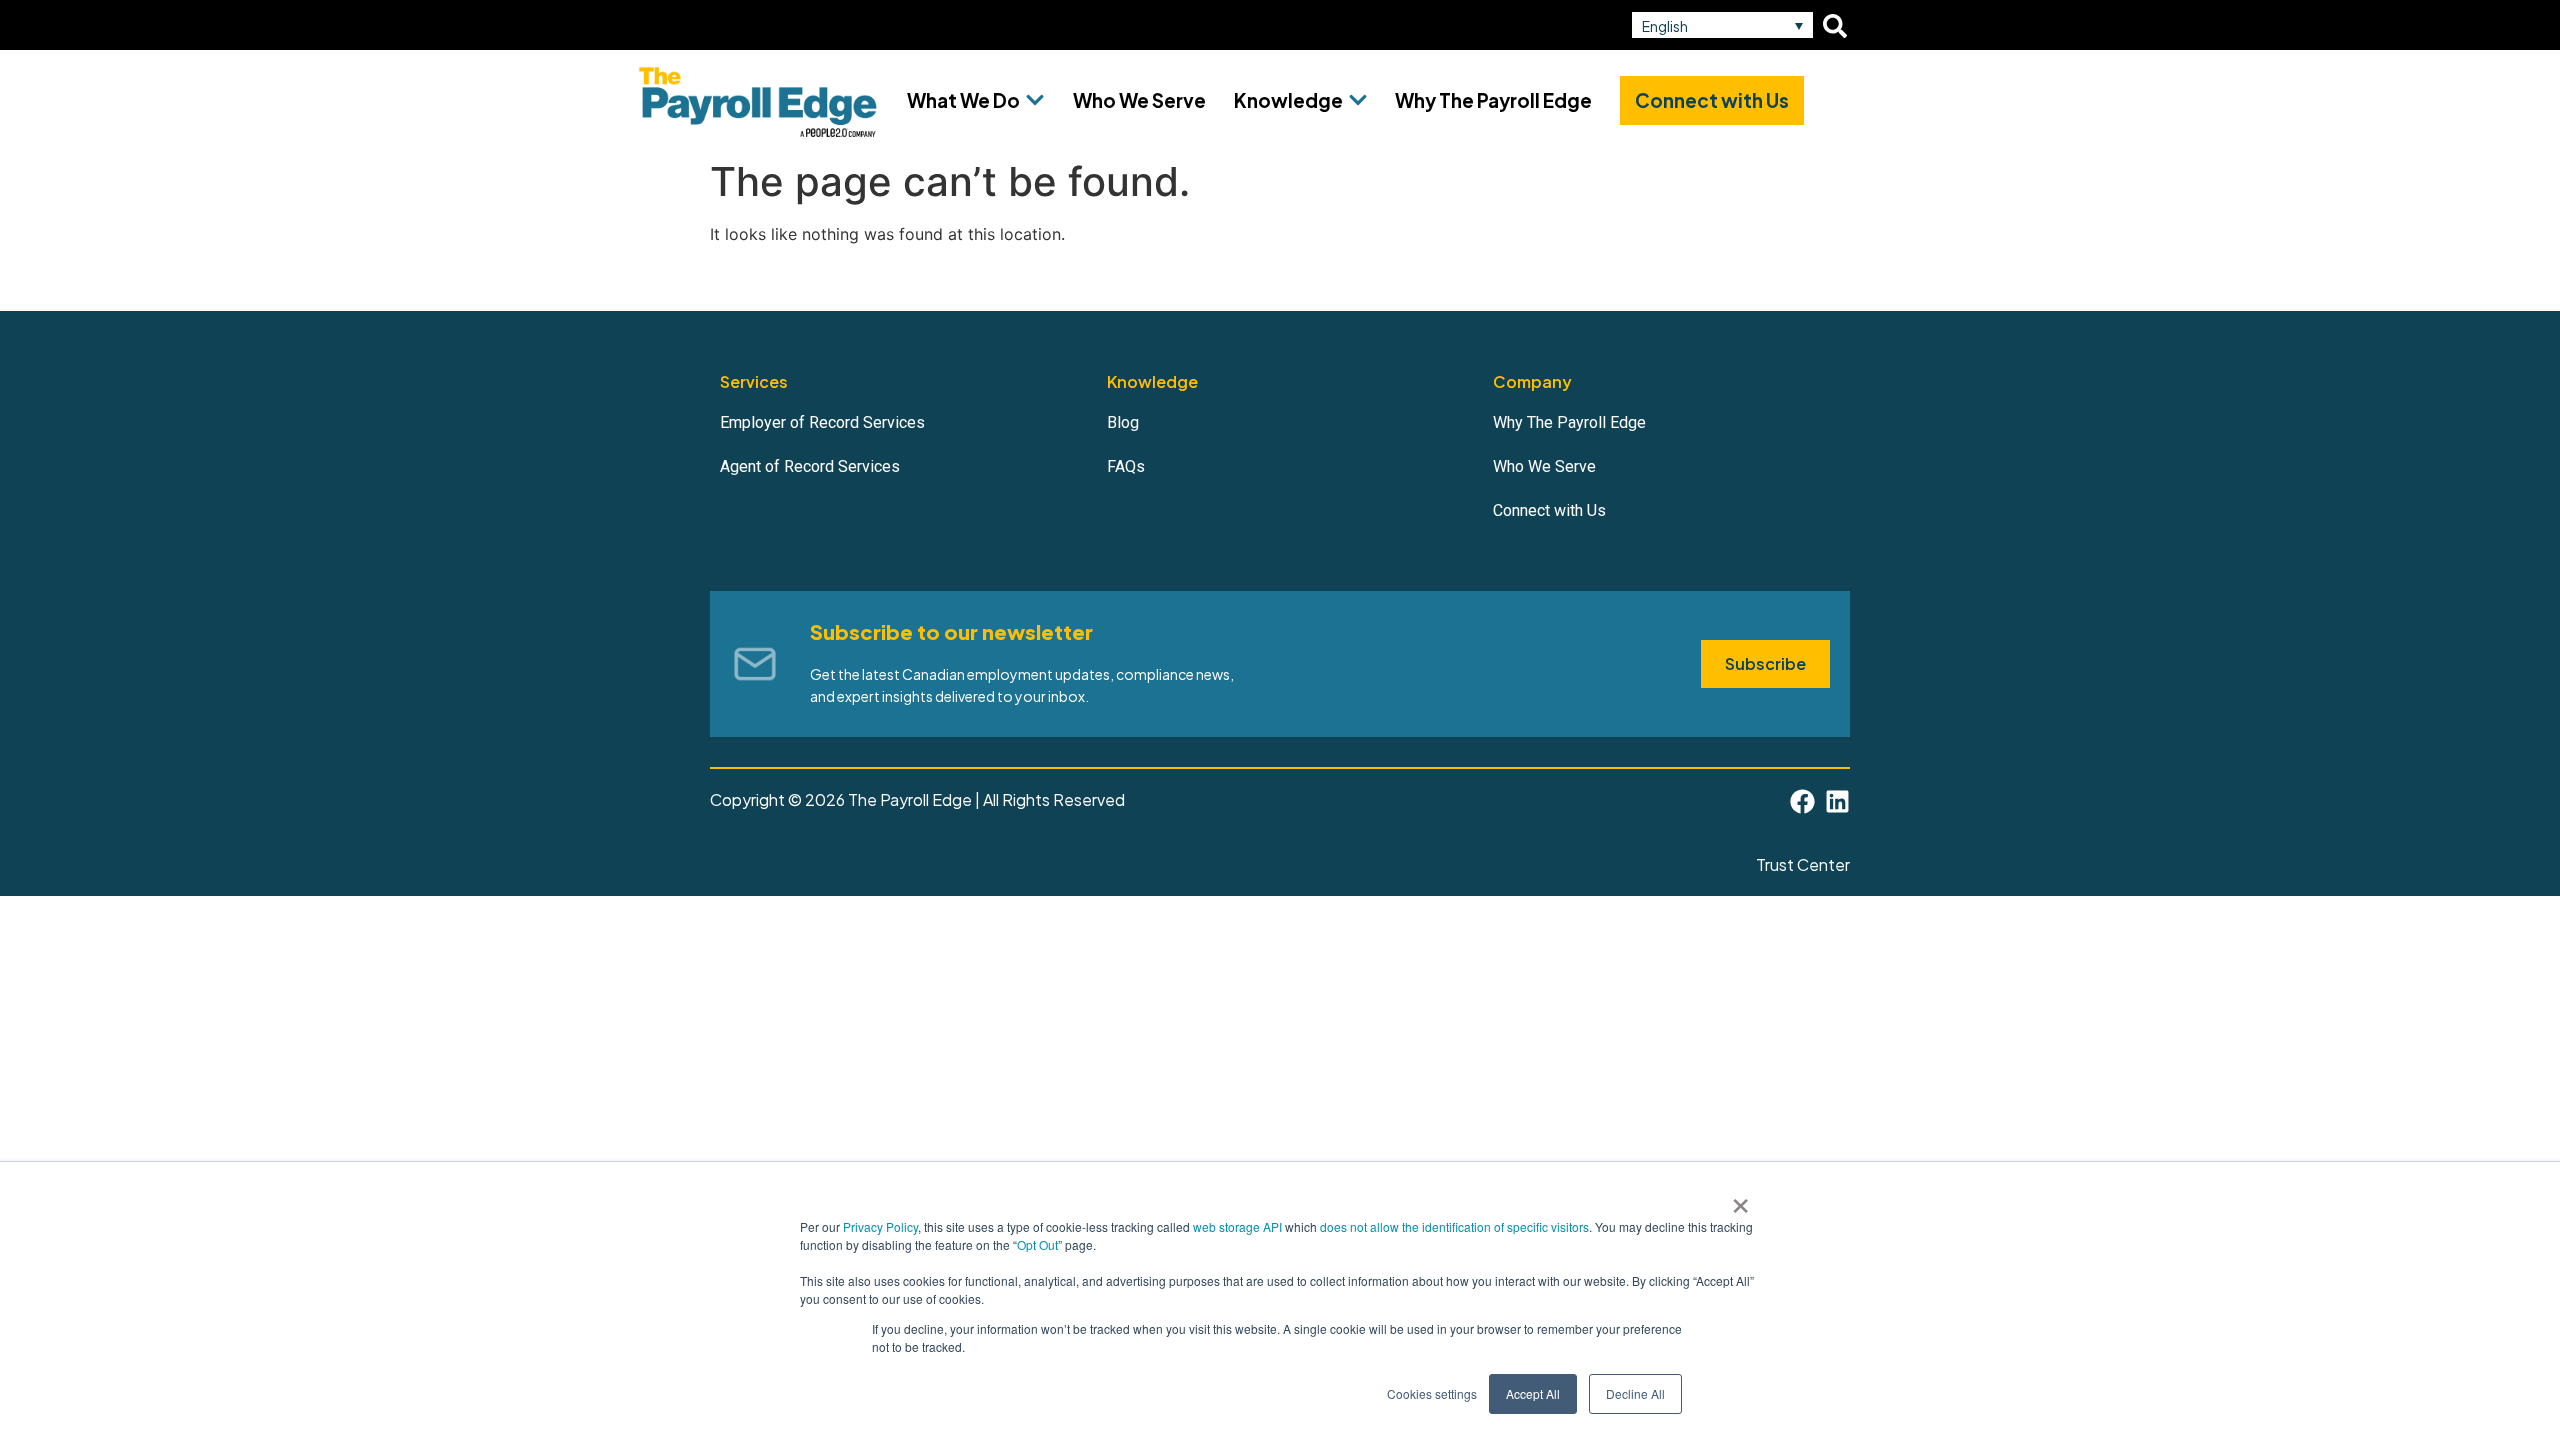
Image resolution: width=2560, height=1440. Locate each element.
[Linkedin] (1837, 801)
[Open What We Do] (1035, 100)
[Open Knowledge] (1358, 100)
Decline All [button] (1635, 1393)
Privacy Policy (880, 1226)
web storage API (1239, 1226)
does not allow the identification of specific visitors (1454, 1226)
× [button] (1740, 1199)
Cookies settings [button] (1432, 1393)
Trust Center (1803, 864)
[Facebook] (1802, 801)
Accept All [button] (1533, 1393)
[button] (1722, 25)
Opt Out (1037, 1244)
